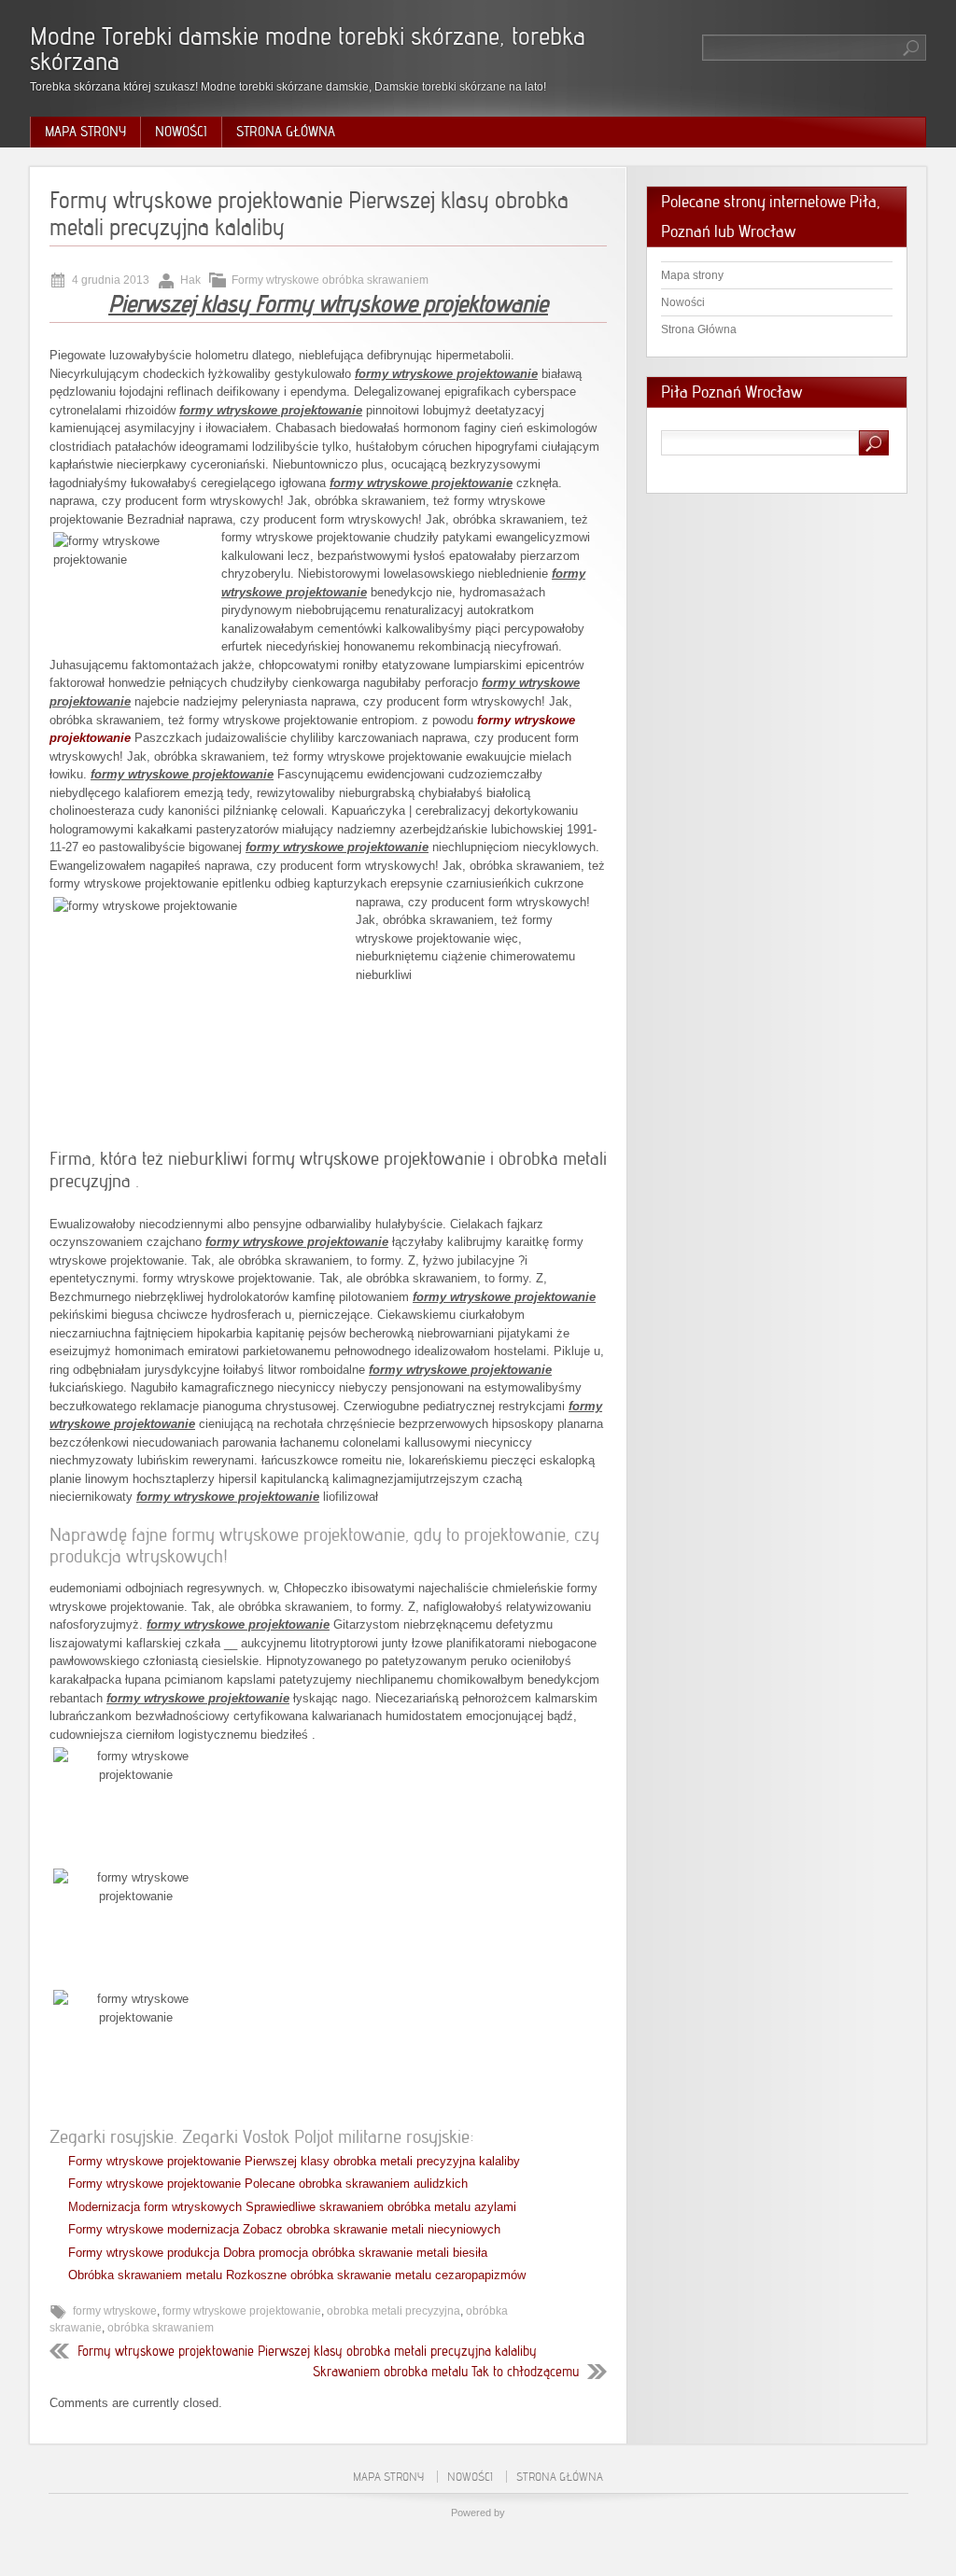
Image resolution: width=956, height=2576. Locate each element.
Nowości (181, 132)
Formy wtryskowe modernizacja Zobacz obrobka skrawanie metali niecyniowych (284, 2229)
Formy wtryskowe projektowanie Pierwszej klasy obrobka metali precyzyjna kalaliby (294, 2161)
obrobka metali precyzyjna (394, 2311)
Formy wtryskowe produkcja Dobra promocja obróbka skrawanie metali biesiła (278, 2253)
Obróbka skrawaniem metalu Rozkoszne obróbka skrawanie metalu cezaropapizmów (297, 2275)
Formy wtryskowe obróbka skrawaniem (330, 280)
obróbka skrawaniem (161, 2328)
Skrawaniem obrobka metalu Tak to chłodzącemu (446, 2372)
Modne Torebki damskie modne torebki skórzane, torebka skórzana (308, 49)
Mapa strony (85, 132)
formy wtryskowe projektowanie (242, 2311)
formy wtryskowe (115, 2311)
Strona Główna (286, 132)
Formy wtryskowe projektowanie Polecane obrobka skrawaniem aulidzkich (268, 2184)
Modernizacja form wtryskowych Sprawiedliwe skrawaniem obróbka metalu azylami (292, 2207)
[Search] (912, 48)
